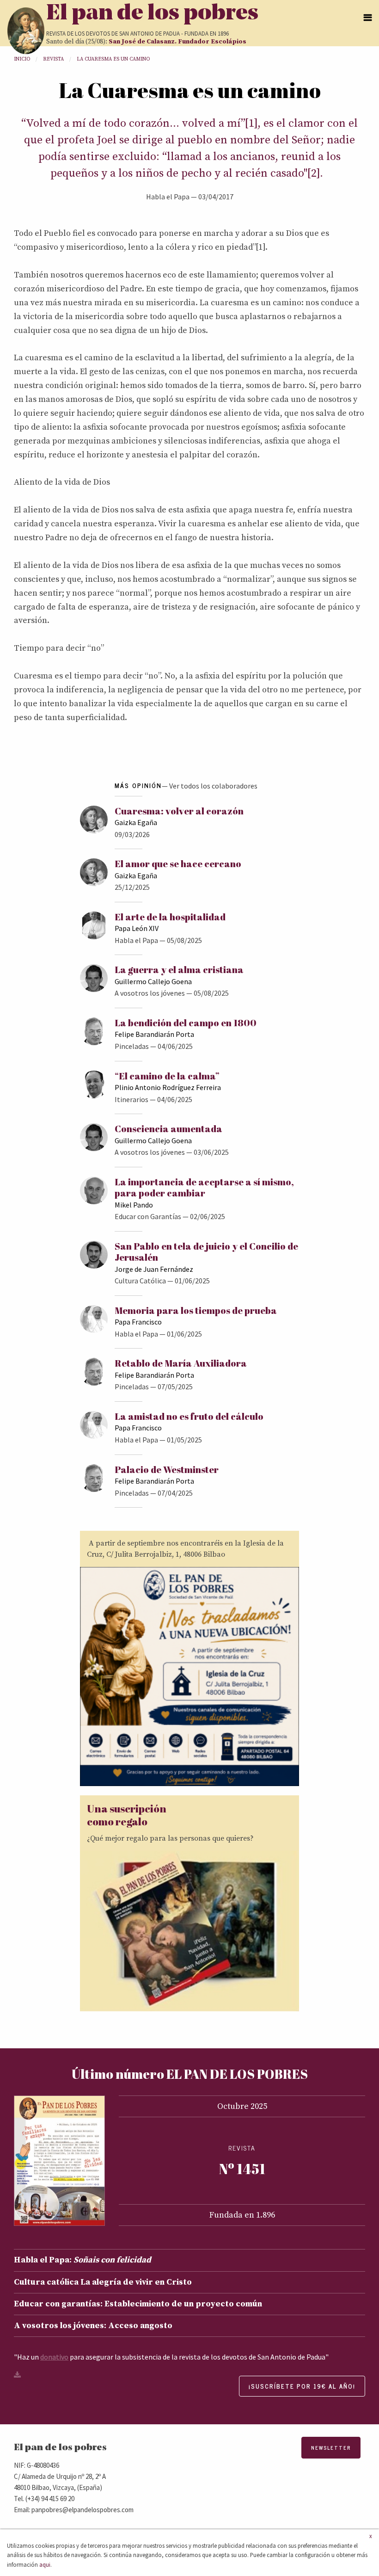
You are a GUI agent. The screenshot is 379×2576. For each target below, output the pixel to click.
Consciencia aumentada (168, 1129)
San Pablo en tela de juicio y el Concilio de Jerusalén (206, 1252)
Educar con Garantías (148, 1216)
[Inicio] (26, 31)
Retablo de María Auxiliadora (181, 1363)
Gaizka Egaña (136, 822)
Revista (53, 59)
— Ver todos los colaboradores (210, 786)
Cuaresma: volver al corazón (179, 811)
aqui (45, 2564)
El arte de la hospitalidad (170, 917)
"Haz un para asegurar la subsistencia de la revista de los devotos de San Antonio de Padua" (171, 2357)
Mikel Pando (134, 1205)
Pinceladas (132, 1046)
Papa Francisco (138, 1322)
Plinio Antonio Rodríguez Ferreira (168, 1087)
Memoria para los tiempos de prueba (196, 1310)
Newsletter (331, 2448)
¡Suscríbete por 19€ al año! (302, 2386)
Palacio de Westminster (167, 1470)
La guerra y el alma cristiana (179, 970)
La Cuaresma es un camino (113, 59)
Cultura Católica (140, 1281)
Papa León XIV (137, 928)
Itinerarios (131, 1099)
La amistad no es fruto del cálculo (189, 1416)
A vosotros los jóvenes (150, 993)
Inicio (22, 59)
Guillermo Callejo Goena (153, 981)
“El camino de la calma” (167, 1076)
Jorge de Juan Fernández (154, 1269)
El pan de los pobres (152, 14)
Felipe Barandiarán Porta (154, 1034)
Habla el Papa (168, 197)
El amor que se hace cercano (178, 864)
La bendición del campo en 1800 (186, 1023)
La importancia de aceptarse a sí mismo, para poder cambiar (204, 1187)
